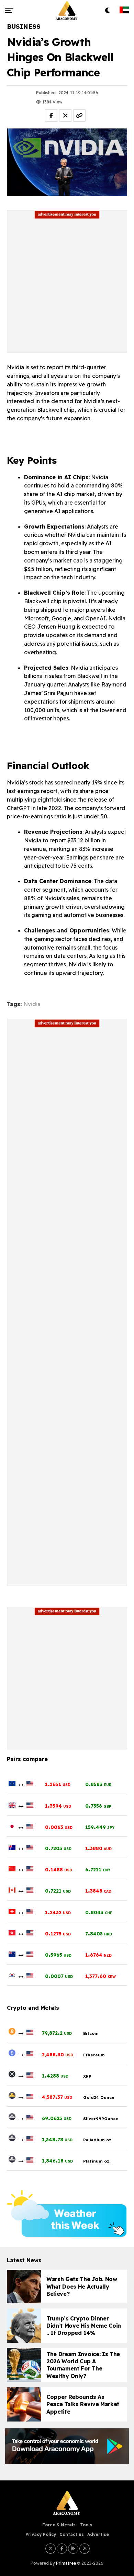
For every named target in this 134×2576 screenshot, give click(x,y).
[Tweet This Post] (65, 115)
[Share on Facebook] (51, 115)
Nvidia (32, 1004)
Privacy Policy (41, 2534)
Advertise (98, 2534)
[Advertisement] (67, 286)
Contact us (72, 2534)
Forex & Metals (60, 2525)
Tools (86, 2525)
